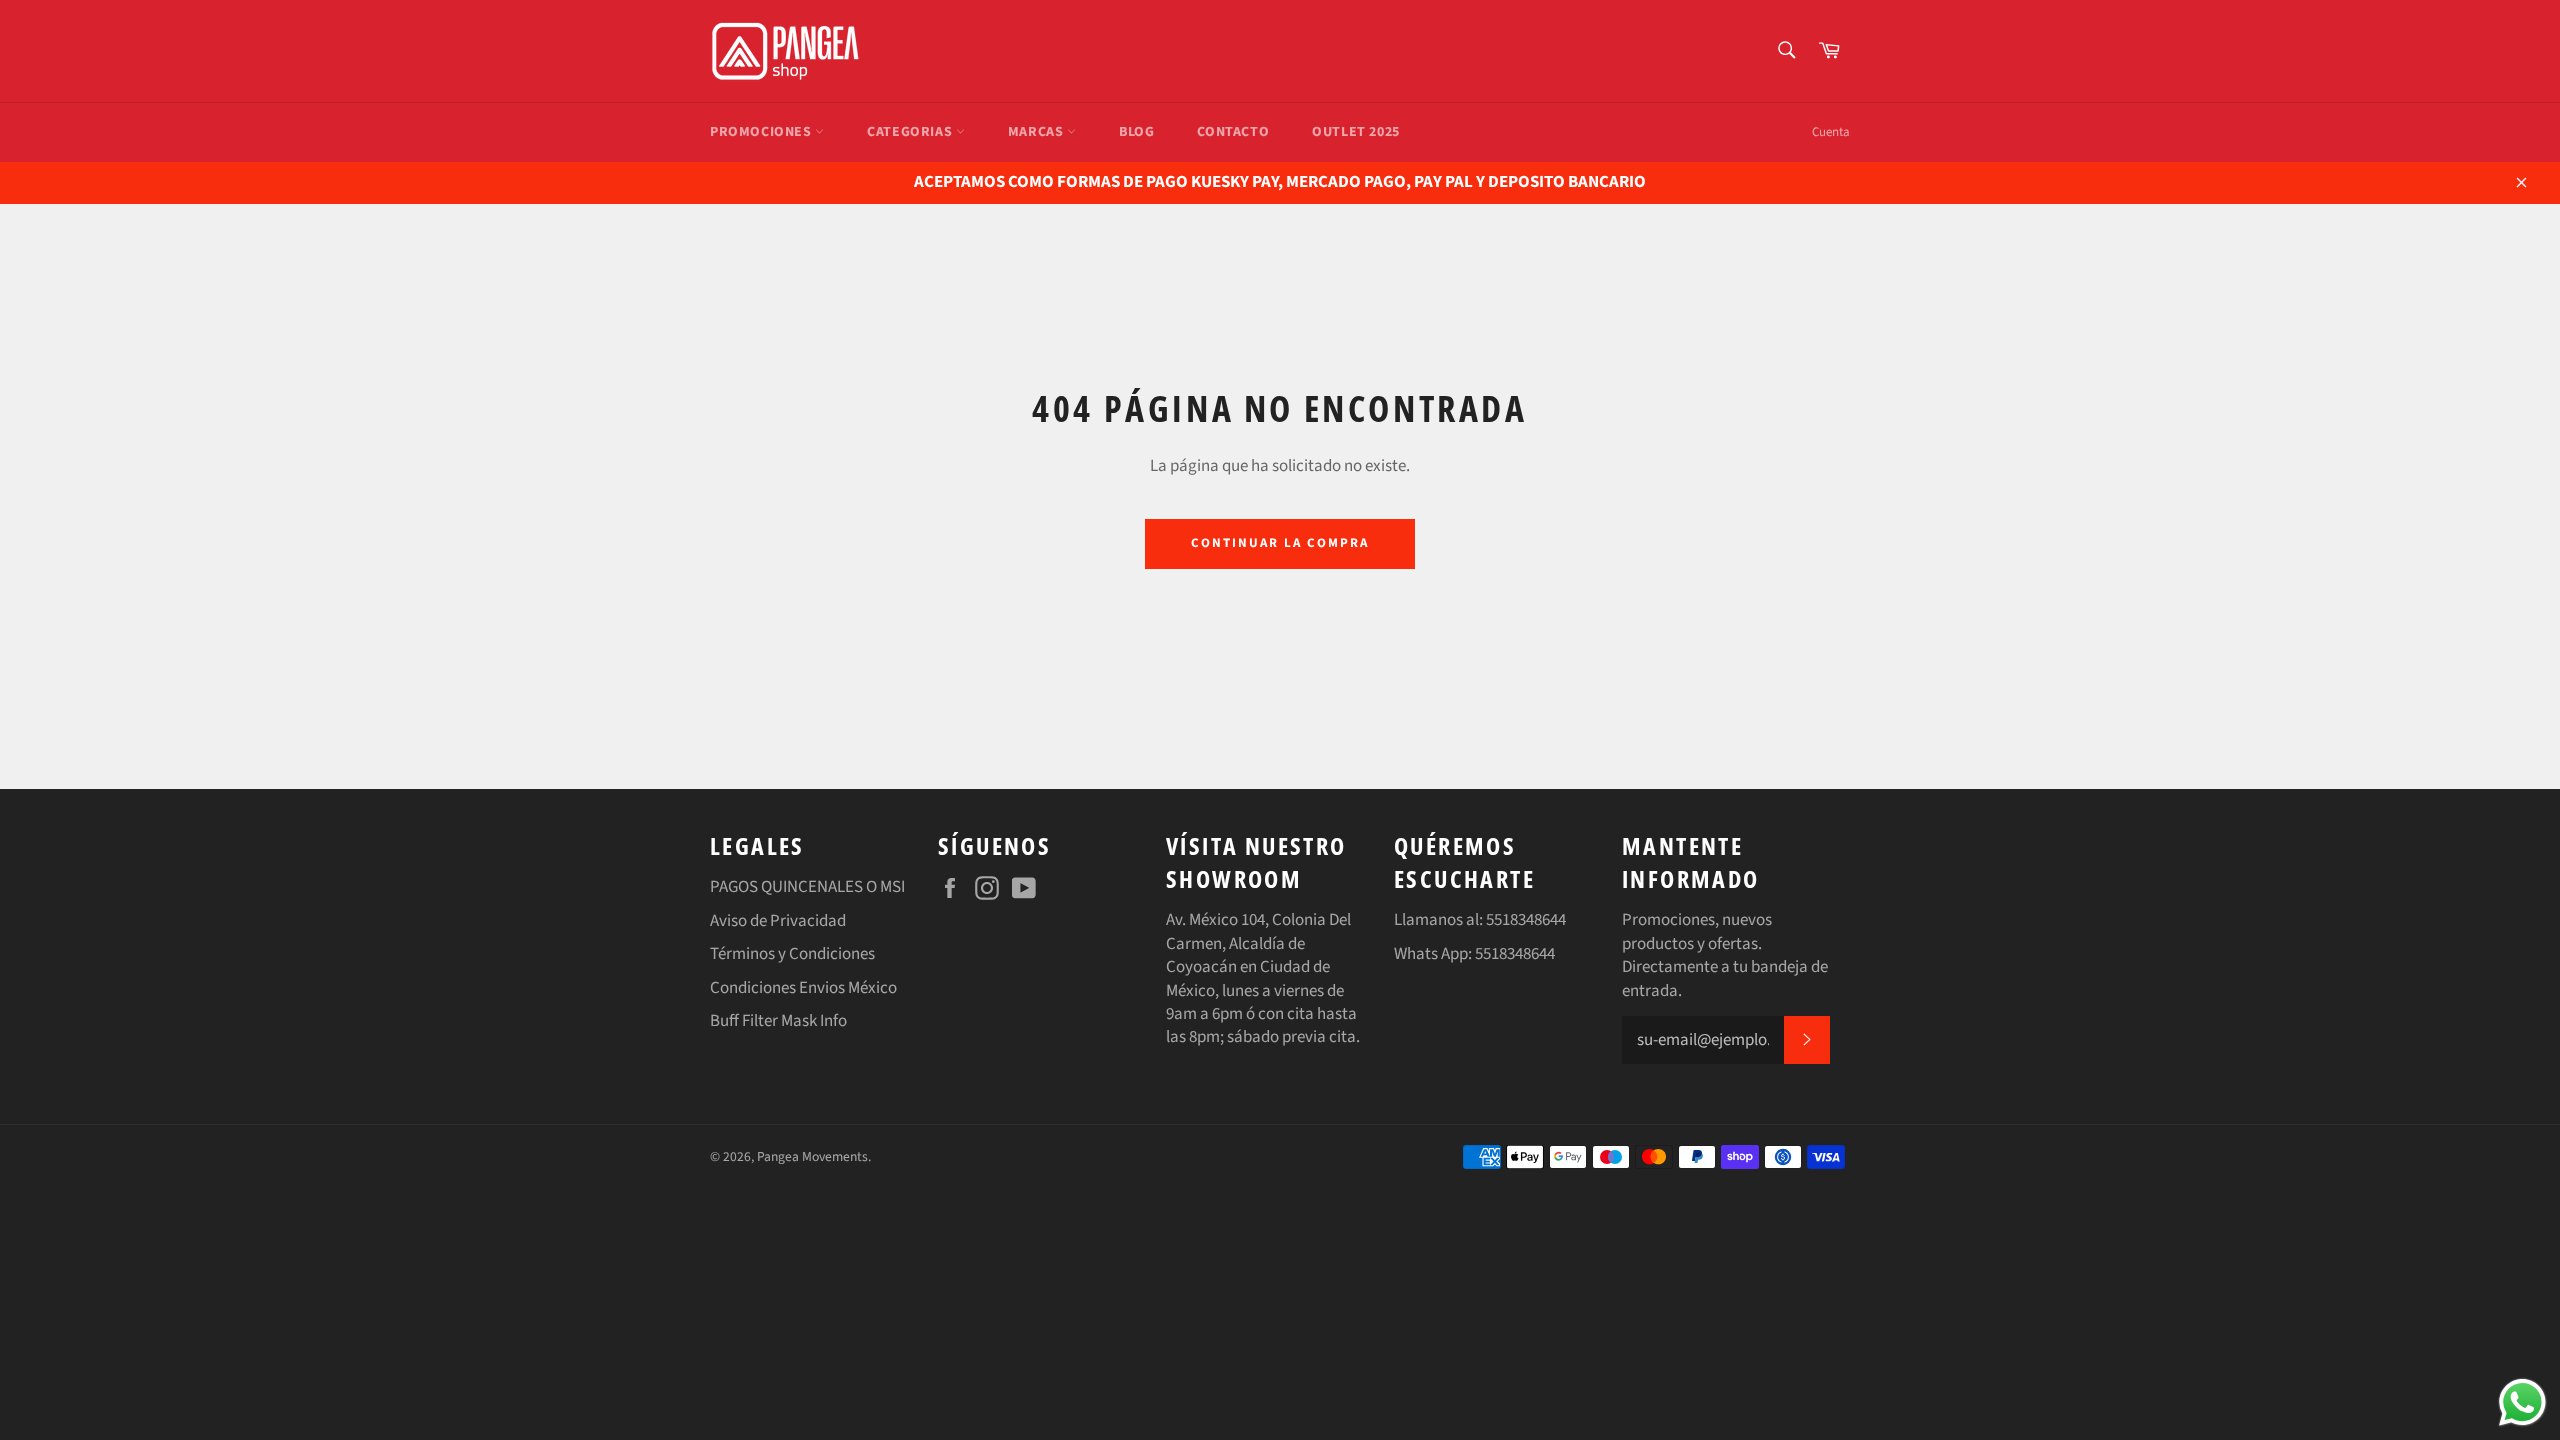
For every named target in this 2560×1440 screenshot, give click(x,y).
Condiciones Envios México (803, 988)
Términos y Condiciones (792, 954)
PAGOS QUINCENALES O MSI (807, 887)
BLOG (1136, 132)
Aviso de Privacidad (778, 921)
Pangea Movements (812, 1156)
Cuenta (1831, 132)
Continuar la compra (1279, 543)
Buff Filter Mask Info (778, 1021)
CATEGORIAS (911, 132)
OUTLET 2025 (1356, 132)
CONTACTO (1233, 132)
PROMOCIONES (762, 132)
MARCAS (1037, 132)
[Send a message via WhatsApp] (2522, 1402)
